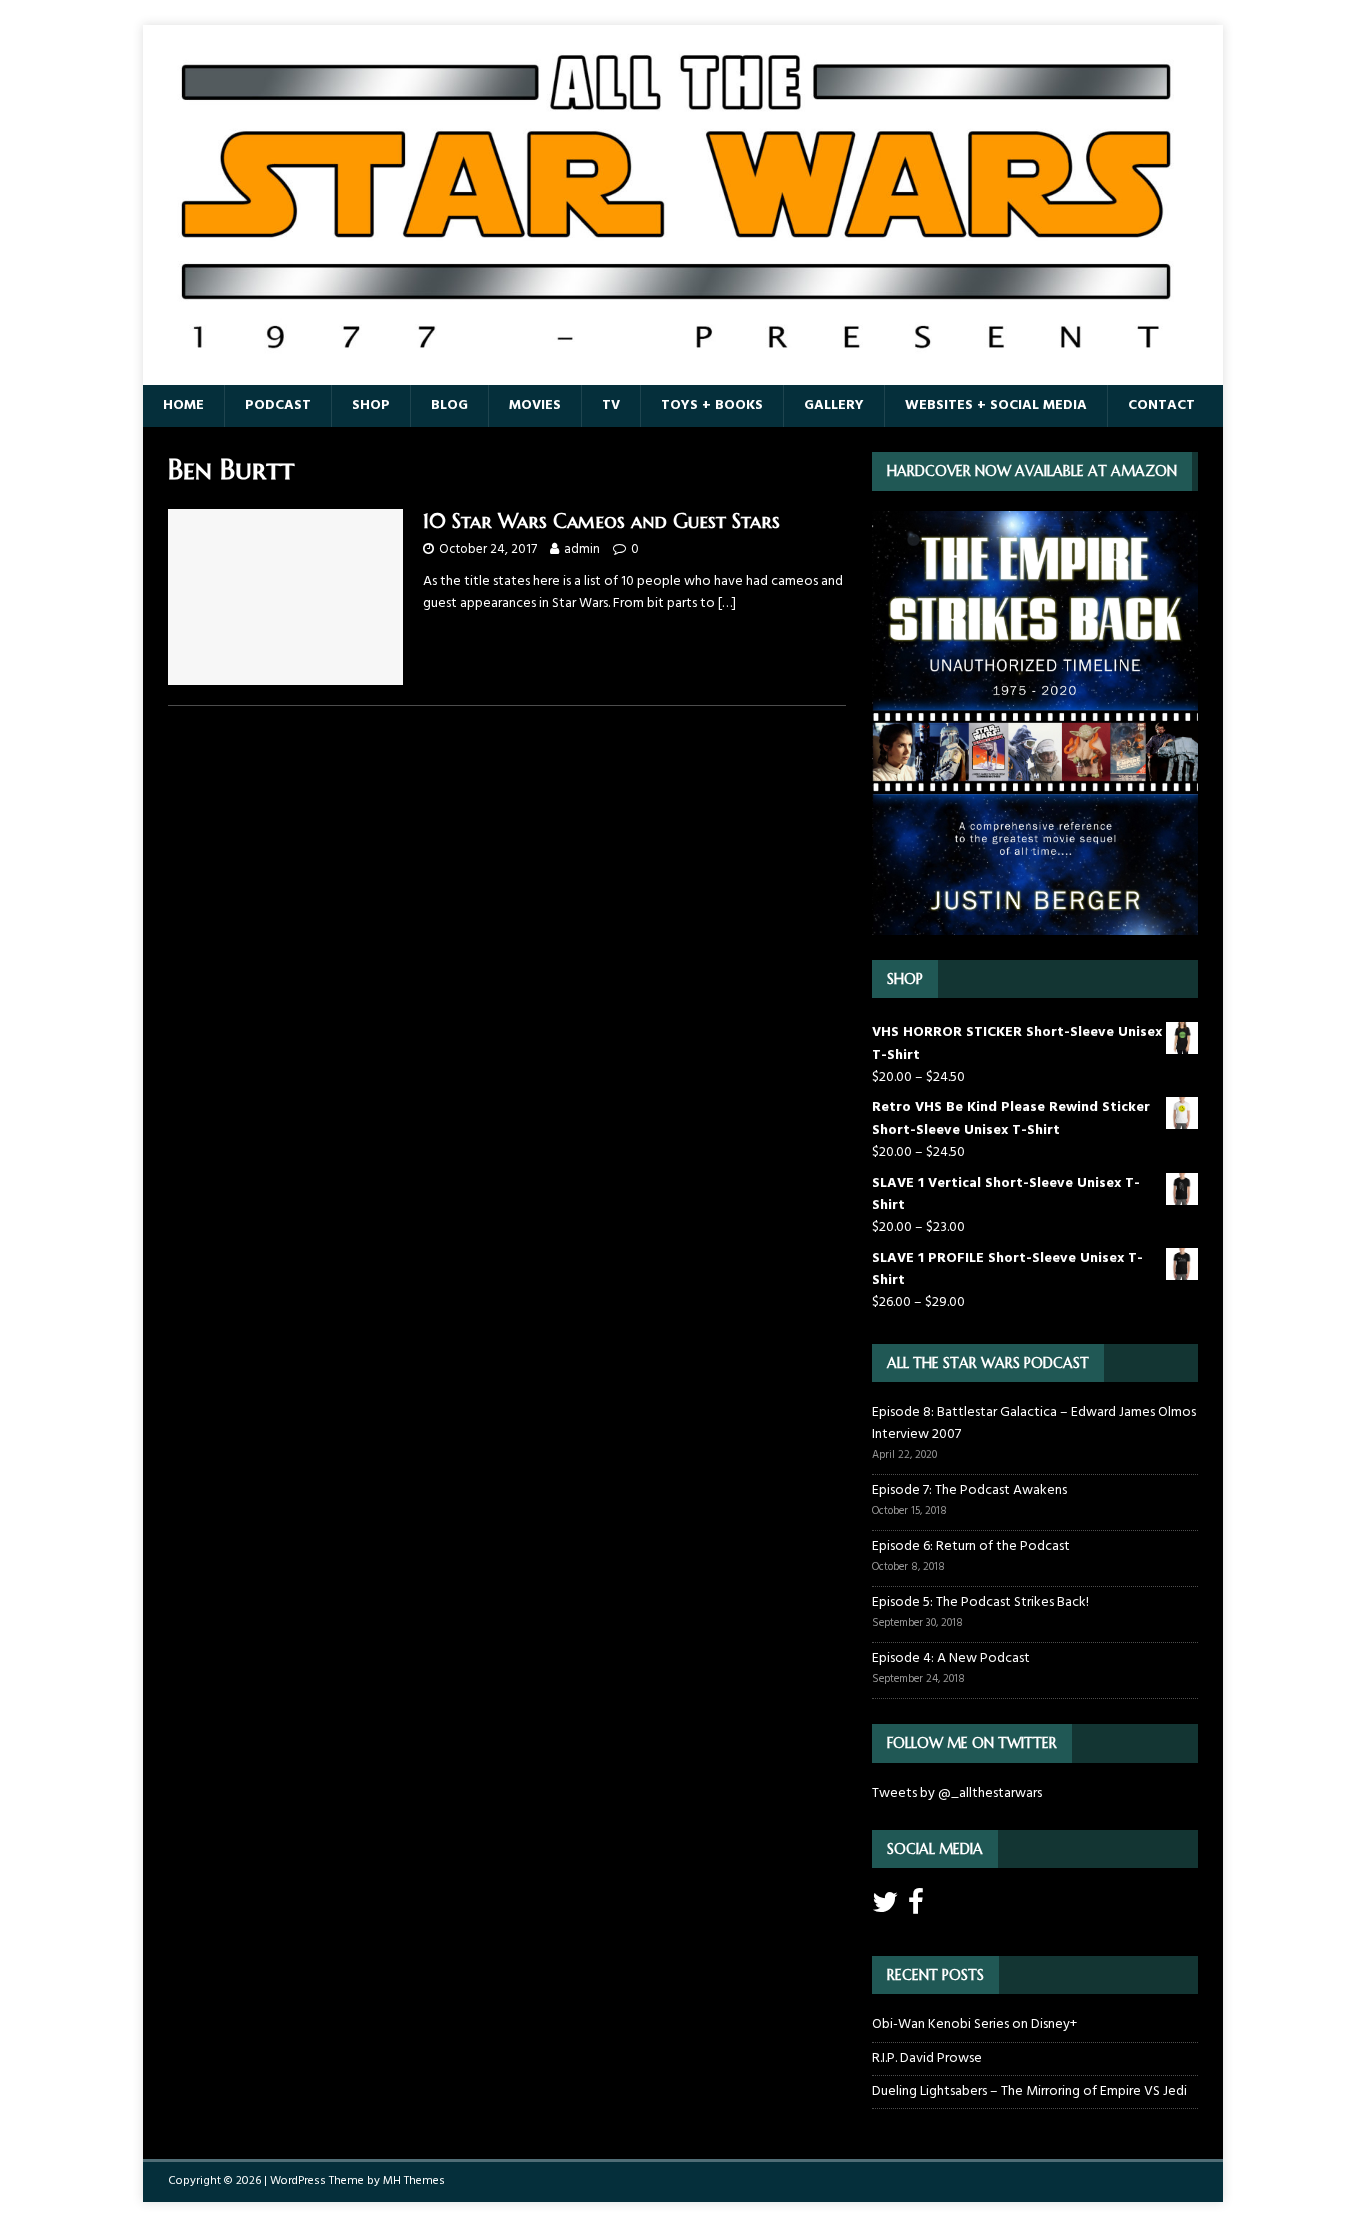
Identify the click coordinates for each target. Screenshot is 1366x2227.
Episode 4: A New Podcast (951, 1658)
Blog (449, 405)
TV (611, 405)
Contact (1161, 405)
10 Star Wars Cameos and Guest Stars (601, 521)
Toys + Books (712, 405)
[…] (727, 603)
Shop (371, 405)
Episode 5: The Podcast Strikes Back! (980, 1602)
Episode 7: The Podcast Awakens (969, 1490)
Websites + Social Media (996, 405)
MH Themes (414, 2181)
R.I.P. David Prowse (927, 2058)
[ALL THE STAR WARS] (683, 373)
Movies (535, 405)
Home (183, 405)
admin (582, 549)
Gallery (834, 405)
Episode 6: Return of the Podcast (971, 1546)
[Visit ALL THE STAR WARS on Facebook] (916, 1908)
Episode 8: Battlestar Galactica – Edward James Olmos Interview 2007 (1034, 1423)
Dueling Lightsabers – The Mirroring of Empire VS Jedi (1029, 2091)
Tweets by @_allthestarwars (957, 1793)
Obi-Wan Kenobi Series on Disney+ (974, 2024)
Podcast (278, 405)
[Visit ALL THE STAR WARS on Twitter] (885, 1908)
